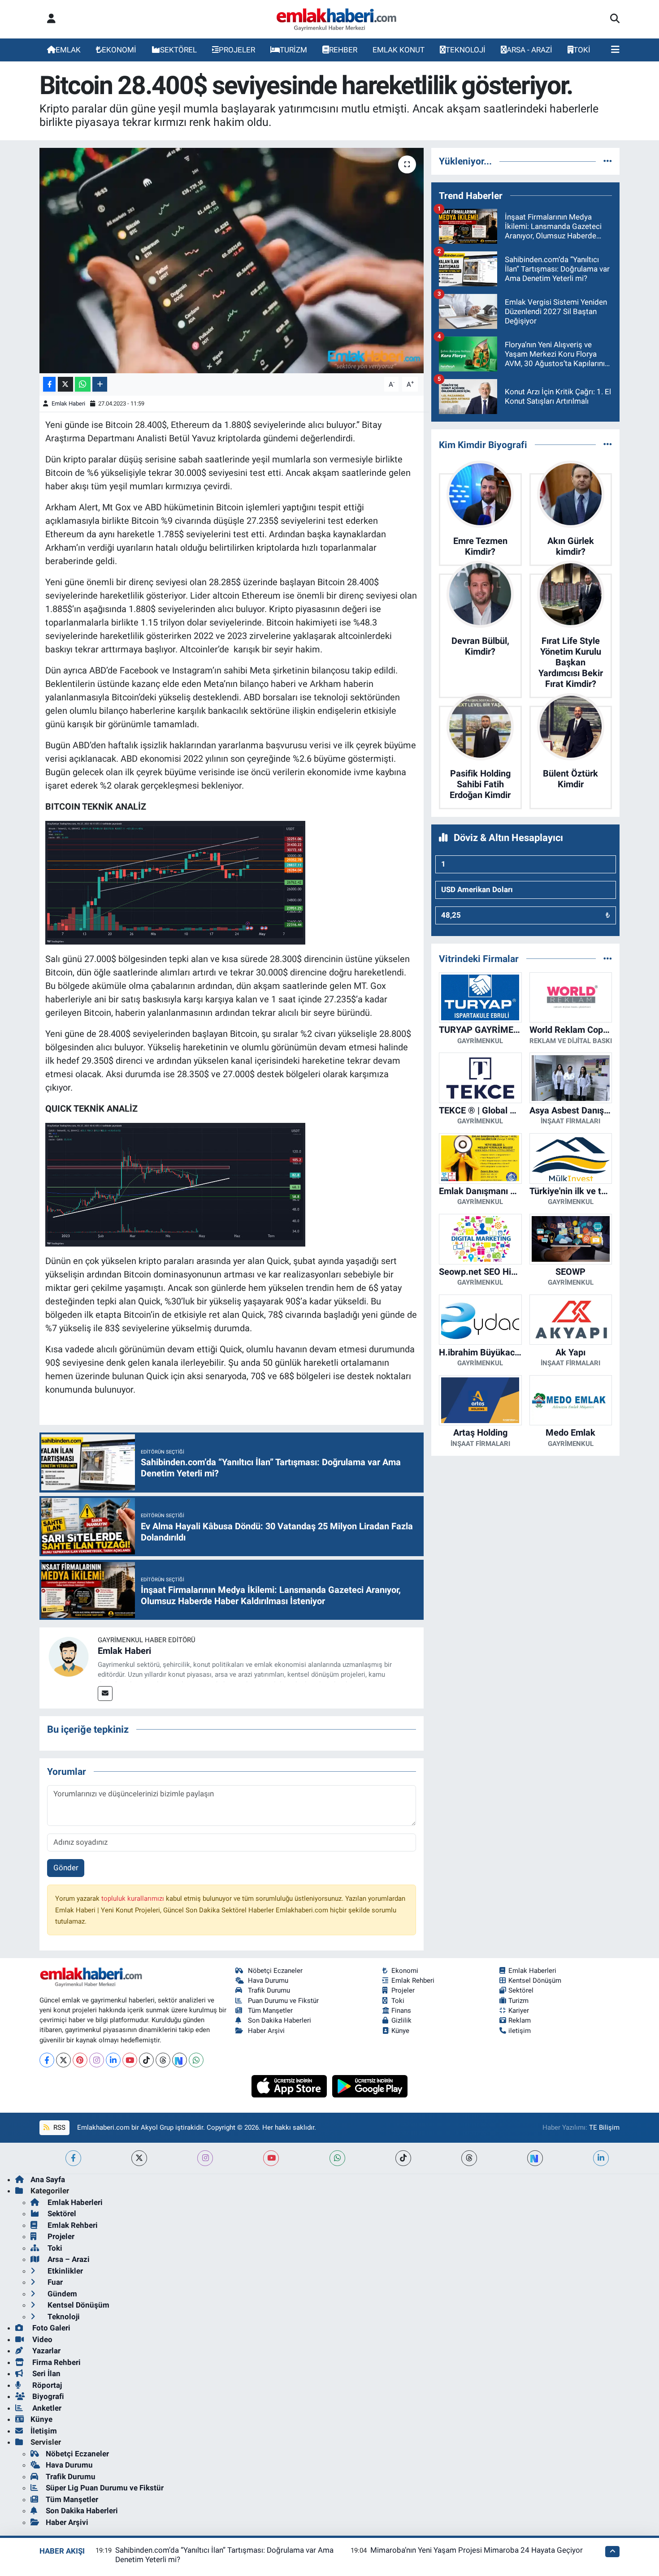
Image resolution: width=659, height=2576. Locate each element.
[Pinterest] (80, 2060)
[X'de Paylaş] (65, 384)
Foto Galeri (50, 2328)
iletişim (520, 2031)
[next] (535, 2158)
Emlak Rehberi (413, 1981)
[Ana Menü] (615, 50)
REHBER (343, 50)
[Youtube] (130, 2060)
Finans (401, 2011)
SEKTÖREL (178, 50)
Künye (400, 2031)
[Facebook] (47, 2060)
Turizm (518, 2001)
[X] (63, 2060)
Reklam (520, 2020)
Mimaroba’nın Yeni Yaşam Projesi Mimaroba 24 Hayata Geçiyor (477, 2550)
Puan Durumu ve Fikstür (283, 2001)
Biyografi (47, 2396)
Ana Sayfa (48, 2179)
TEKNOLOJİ (466, 50)
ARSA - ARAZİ (529, 50)
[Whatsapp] (196, 2060)
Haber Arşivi (266, 2031)
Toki (398, 2001)
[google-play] (370, 2086)
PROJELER (237, 50)
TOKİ (582, 50)
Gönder (66, 1868)
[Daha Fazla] (100, 384)
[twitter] (139, 2158)
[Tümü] (608, 161)
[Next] (180, 2060)
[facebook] (73, 2158)
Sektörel (521, 1990)
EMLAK (68, 50)
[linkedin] (601, 2158)
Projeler (403, 1990)
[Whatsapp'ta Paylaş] (83, 384)
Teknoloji (63, 2317)
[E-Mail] (105, 1694)
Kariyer (519, 2011)
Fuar (54, 2282)
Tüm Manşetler (270, 2011)
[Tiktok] (146, 2060)
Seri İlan (46, 2373)
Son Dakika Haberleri (280, 2020)
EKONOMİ (119, 50)
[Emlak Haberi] (69, 1656)
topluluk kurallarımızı (134, 1899)
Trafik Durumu (269, 1990)
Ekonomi (405, 1971)
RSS (59, 2127)
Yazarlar (46, 2351)
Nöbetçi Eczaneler (275, 1971)
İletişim (44, 2431)
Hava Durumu (268, 1981)
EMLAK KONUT (399, 50)
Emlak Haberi (68, 403)
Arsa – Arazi (68, 2259)
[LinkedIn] (113, 2060)
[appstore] (290, 2086)
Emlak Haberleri (532, 1971)
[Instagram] (97, 2060)
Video (41, 2339)
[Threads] (163, 2060)
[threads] (469, 2158)
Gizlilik (401, 2020)
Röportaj (46, 2385)
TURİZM (293, 50)
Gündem (61, 2294)
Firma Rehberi (56, 2362)
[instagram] (205, 2158)
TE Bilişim (604, 2127)
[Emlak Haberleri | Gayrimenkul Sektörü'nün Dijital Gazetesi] (337, 19)
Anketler (46, 2408)
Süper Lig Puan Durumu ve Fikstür (105, 2488)
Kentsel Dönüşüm (535, 1981)
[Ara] (615, 19)
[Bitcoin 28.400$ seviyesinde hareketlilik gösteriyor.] (232, 260)
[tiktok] (403, 2158)
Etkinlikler (64, 2271)
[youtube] (271, 2158)
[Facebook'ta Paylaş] (49, 384)
